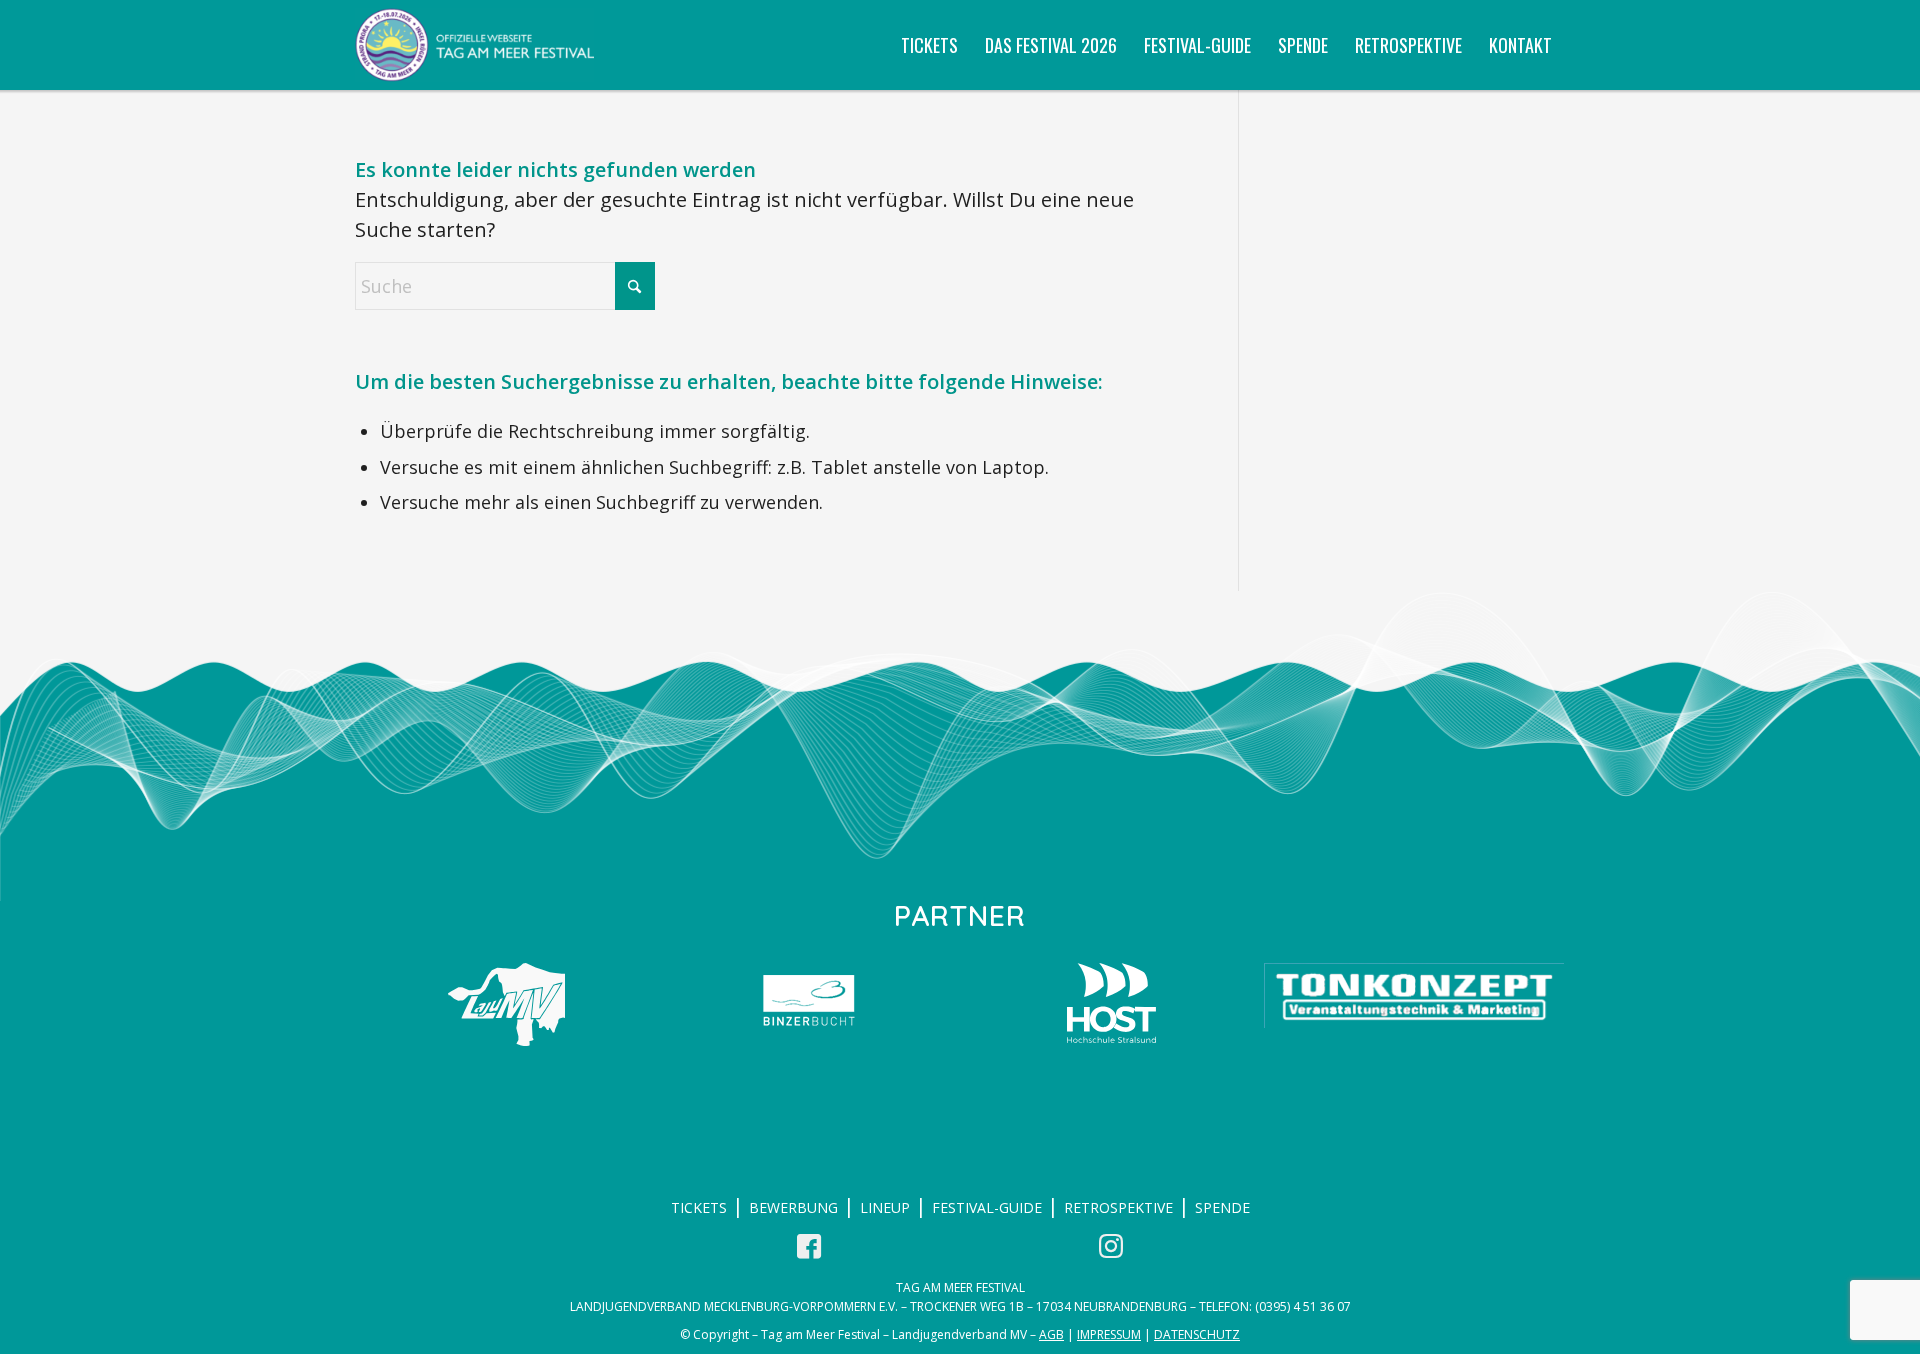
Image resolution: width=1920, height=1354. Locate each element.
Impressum (1109, 1334)
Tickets (699, 1207)
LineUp (885, 1207)
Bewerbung (793, 1207)
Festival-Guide (987, 1207)
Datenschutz (1197, 1334)
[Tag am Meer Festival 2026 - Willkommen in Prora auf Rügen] (474, 45)
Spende (1222, 1207)
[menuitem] (929, 45)
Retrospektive (1118, 1207)
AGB (1051, 1334)
